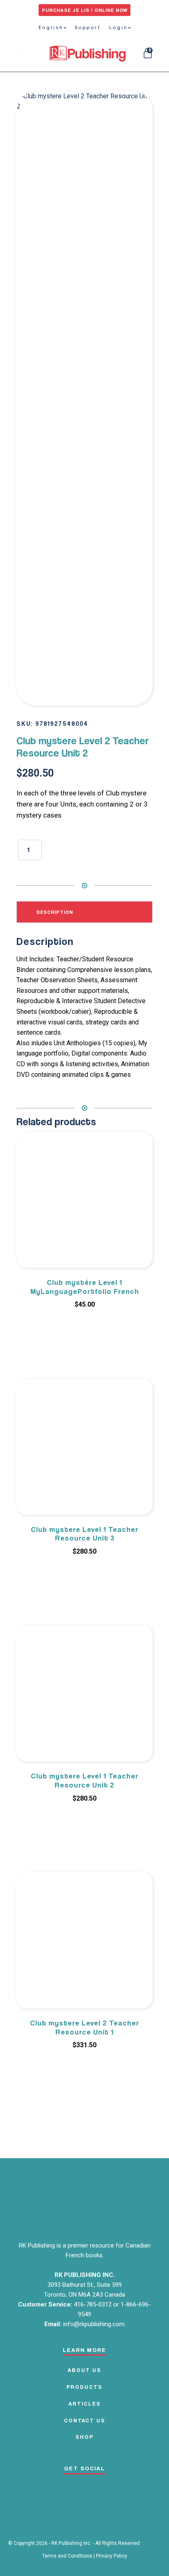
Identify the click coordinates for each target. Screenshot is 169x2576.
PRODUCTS (84, 2387)
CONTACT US (85, 2420)
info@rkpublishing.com (94, 2324)
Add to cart (100, 848)
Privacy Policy (112, 2556)
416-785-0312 (94, 2304)
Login (119, 27)
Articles (85, 2404)
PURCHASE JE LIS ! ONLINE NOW (85, 10)
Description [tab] (55, 912)
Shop (84, 2437)
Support (88, 27)
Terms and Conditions (67, 2556)
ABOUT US (84, 2370)
